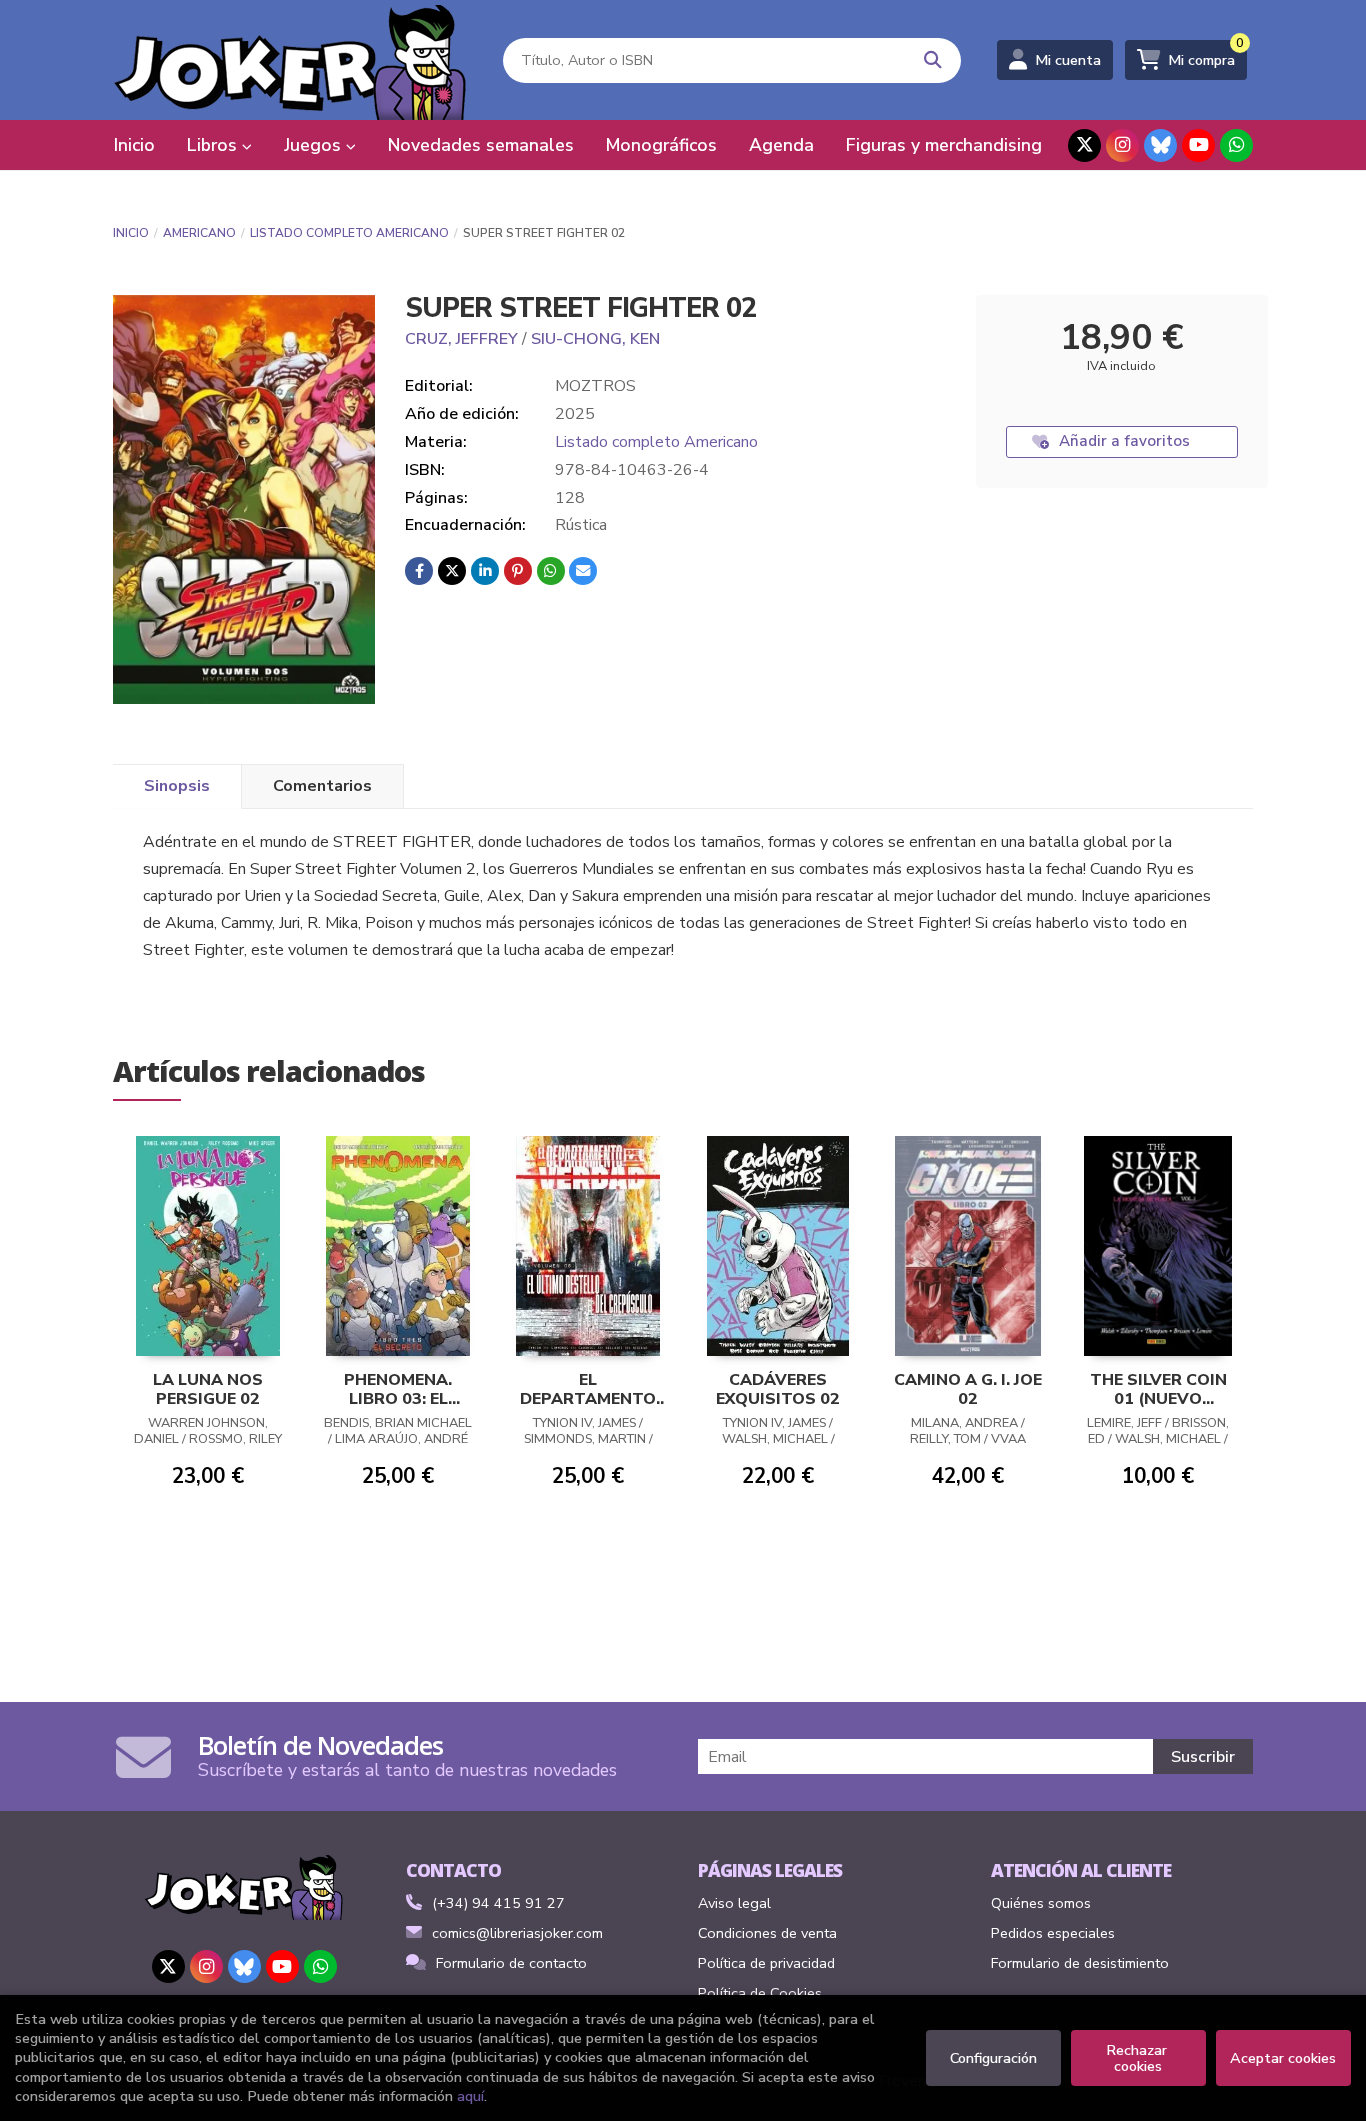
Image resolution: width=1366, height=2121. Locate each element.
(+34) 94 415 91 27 (498, 1903)
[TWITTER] (1084, 145)
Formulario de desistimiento (1080, 1963)
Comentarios (322, 786)
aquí (470, 2096)
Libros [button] (214, 145)
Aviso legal (734, 1903)
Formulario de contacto (511, 1963)
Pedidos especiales (1053, 1933)
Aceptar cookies (1283, 2058)
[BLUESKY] (1160, 145)
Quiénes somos (1041, 1903)
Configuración (993, 2058)
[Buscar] (933, 60)
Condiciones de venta (767, 1933)
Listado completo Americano (349, 233)
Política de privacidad (766, 1963)
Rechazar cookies (1138, 2058)
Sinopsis (177, 786)
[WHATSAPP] (1236, 145)
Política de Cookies (760, 1993)
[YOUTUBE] (1198, 145)
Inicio (131, 233)
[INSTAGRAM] (1122, 145)
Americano (199, 233)
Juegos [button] (315, 145)
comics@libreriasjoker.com (517, 1933)
